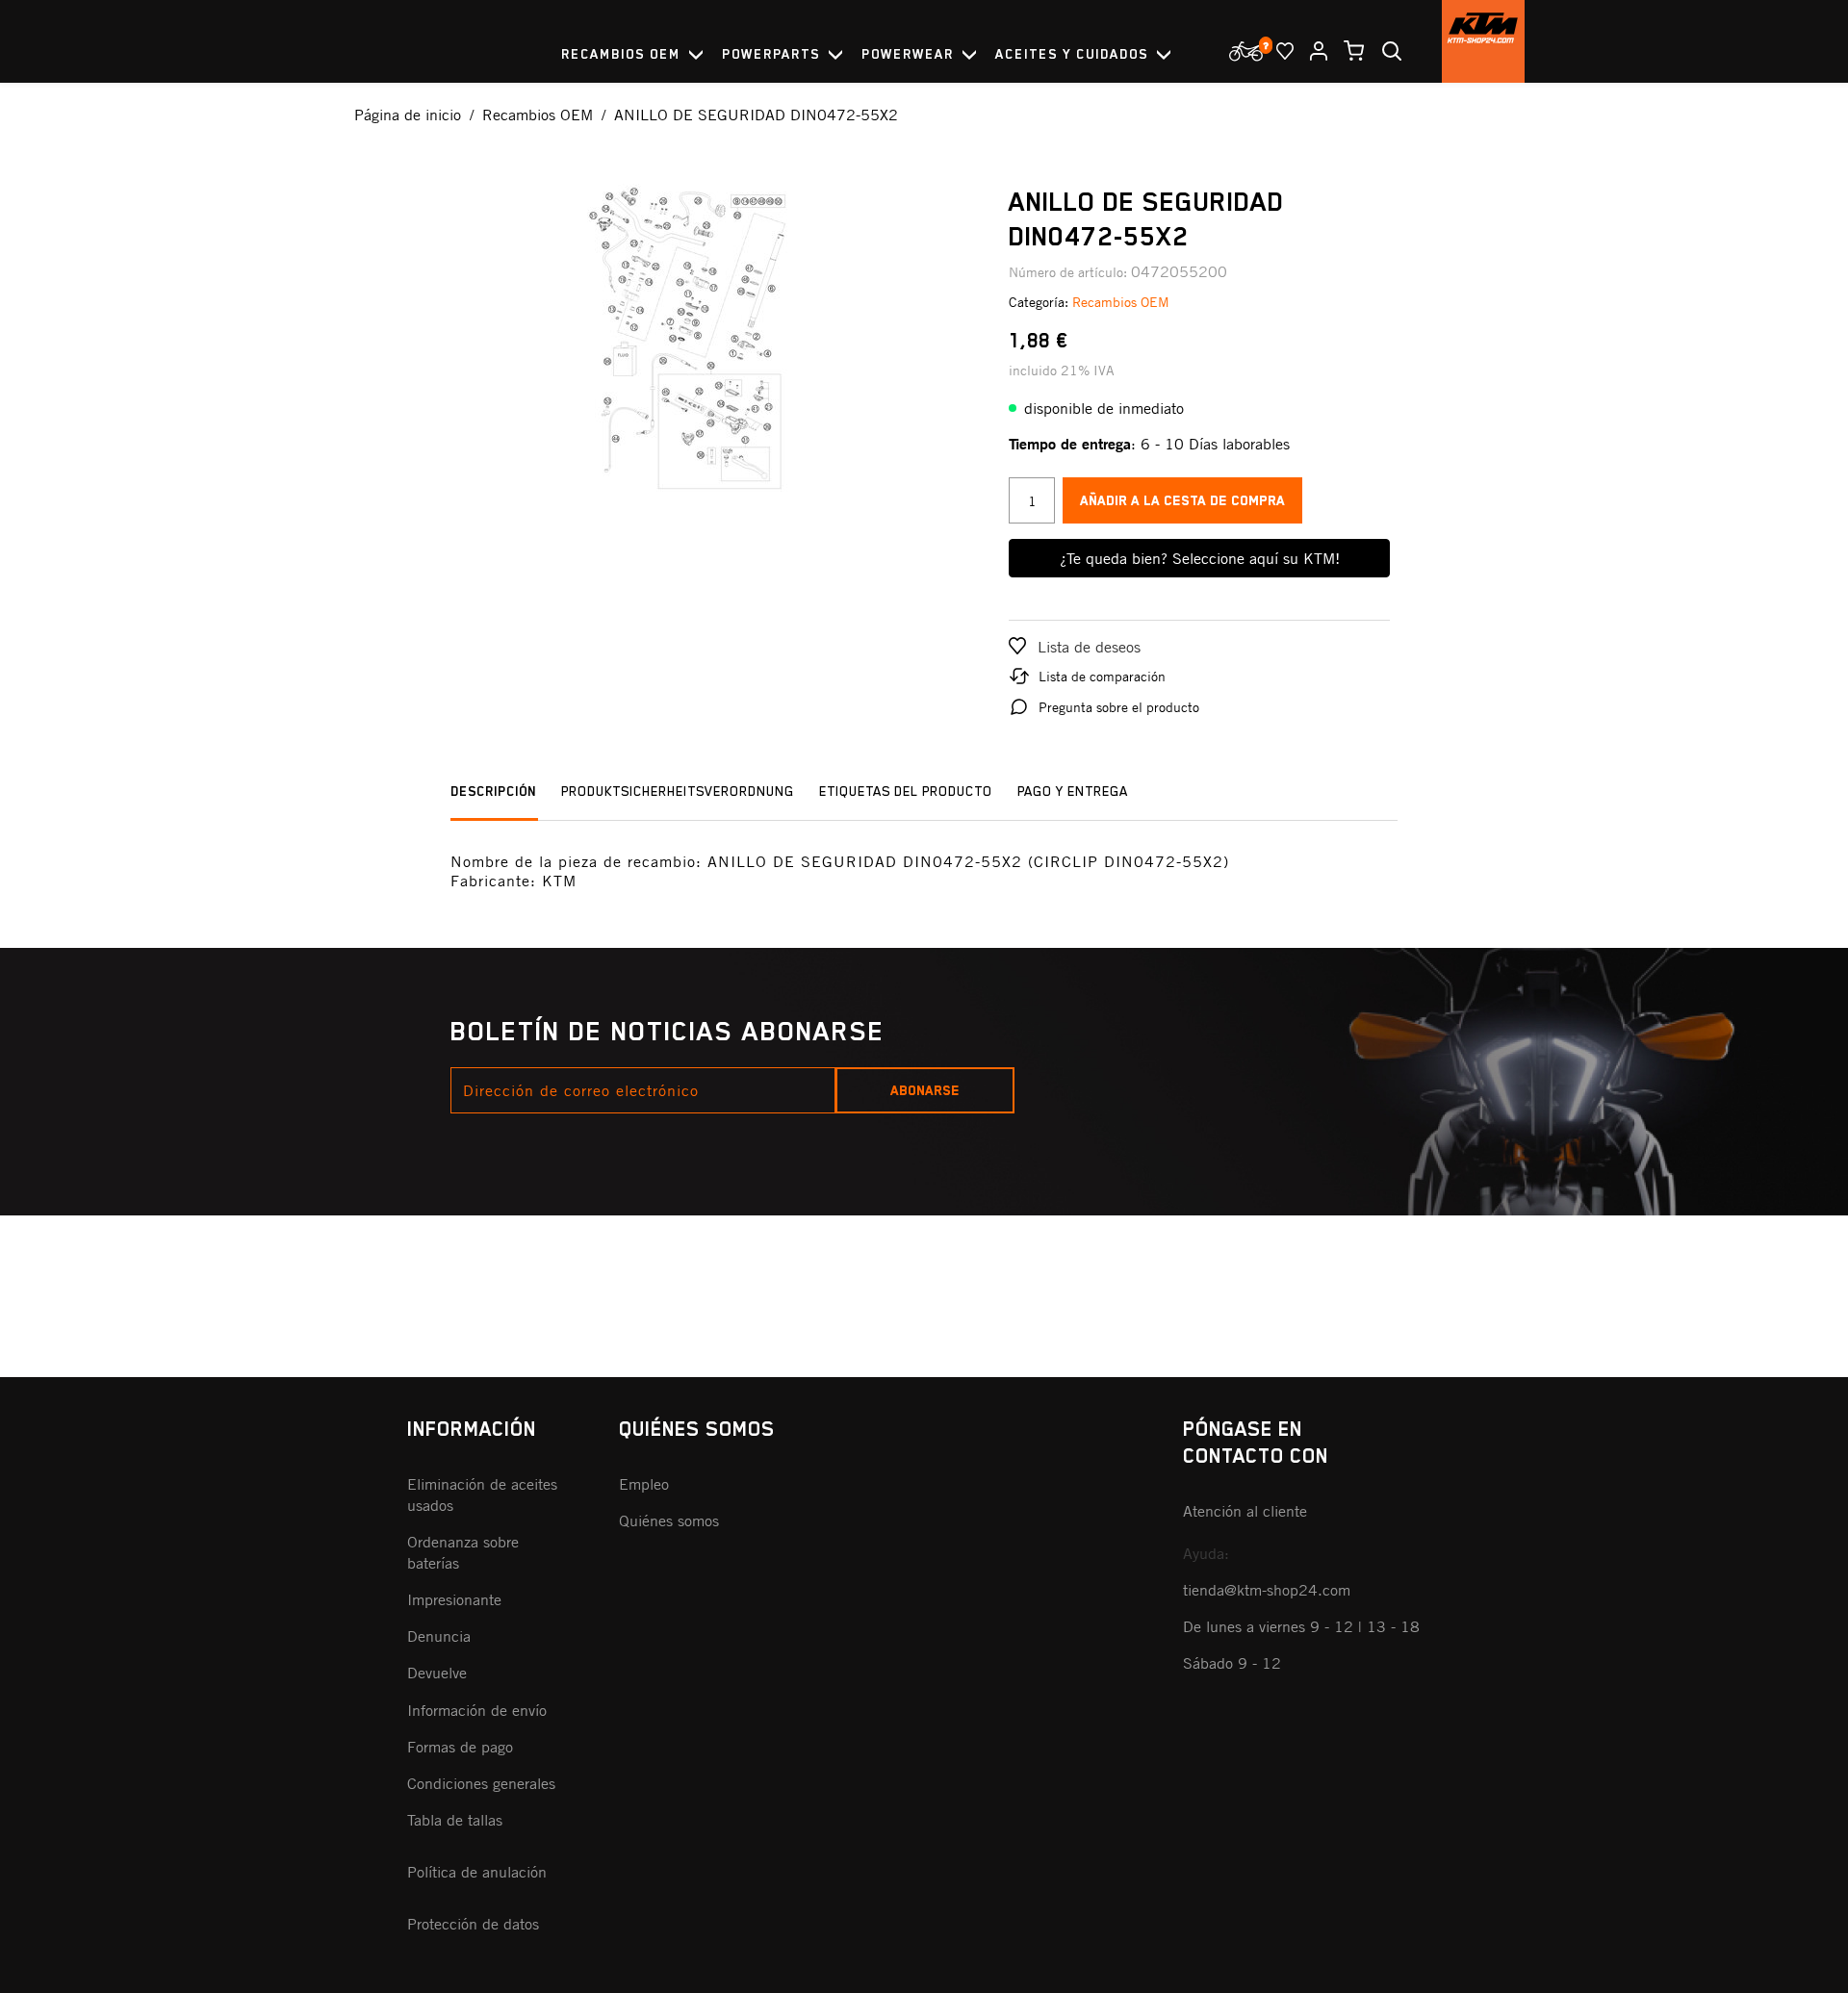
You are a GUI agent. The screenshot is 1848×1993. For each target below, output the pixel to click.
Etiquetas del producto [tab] (906, 791)
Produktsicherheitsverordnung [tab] (678, 791)
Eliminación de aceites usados (482, 1495)
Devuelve (437, 1673)
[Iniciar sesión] (1311, 51)
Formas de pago (460, 1747)
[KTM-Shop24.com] (1483, 41)
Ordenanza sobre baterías (463, 1552)
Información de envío (477, 1710)
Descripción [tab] (493, 791)
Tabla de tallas (455, 1820)
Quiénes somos (669, 1520)
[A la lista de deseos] (1277, 51)
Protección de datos (473, 1924)
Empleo (644, 1484)
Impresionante (454, 1599)
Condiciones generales (481, 1783)
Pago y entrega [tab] (1073, 791)
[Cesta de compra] (1347, 51)
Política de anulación (477, 1872)
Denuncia (439, 1636)
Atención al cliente (1245, 1511)
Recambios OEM (1121, 302)
